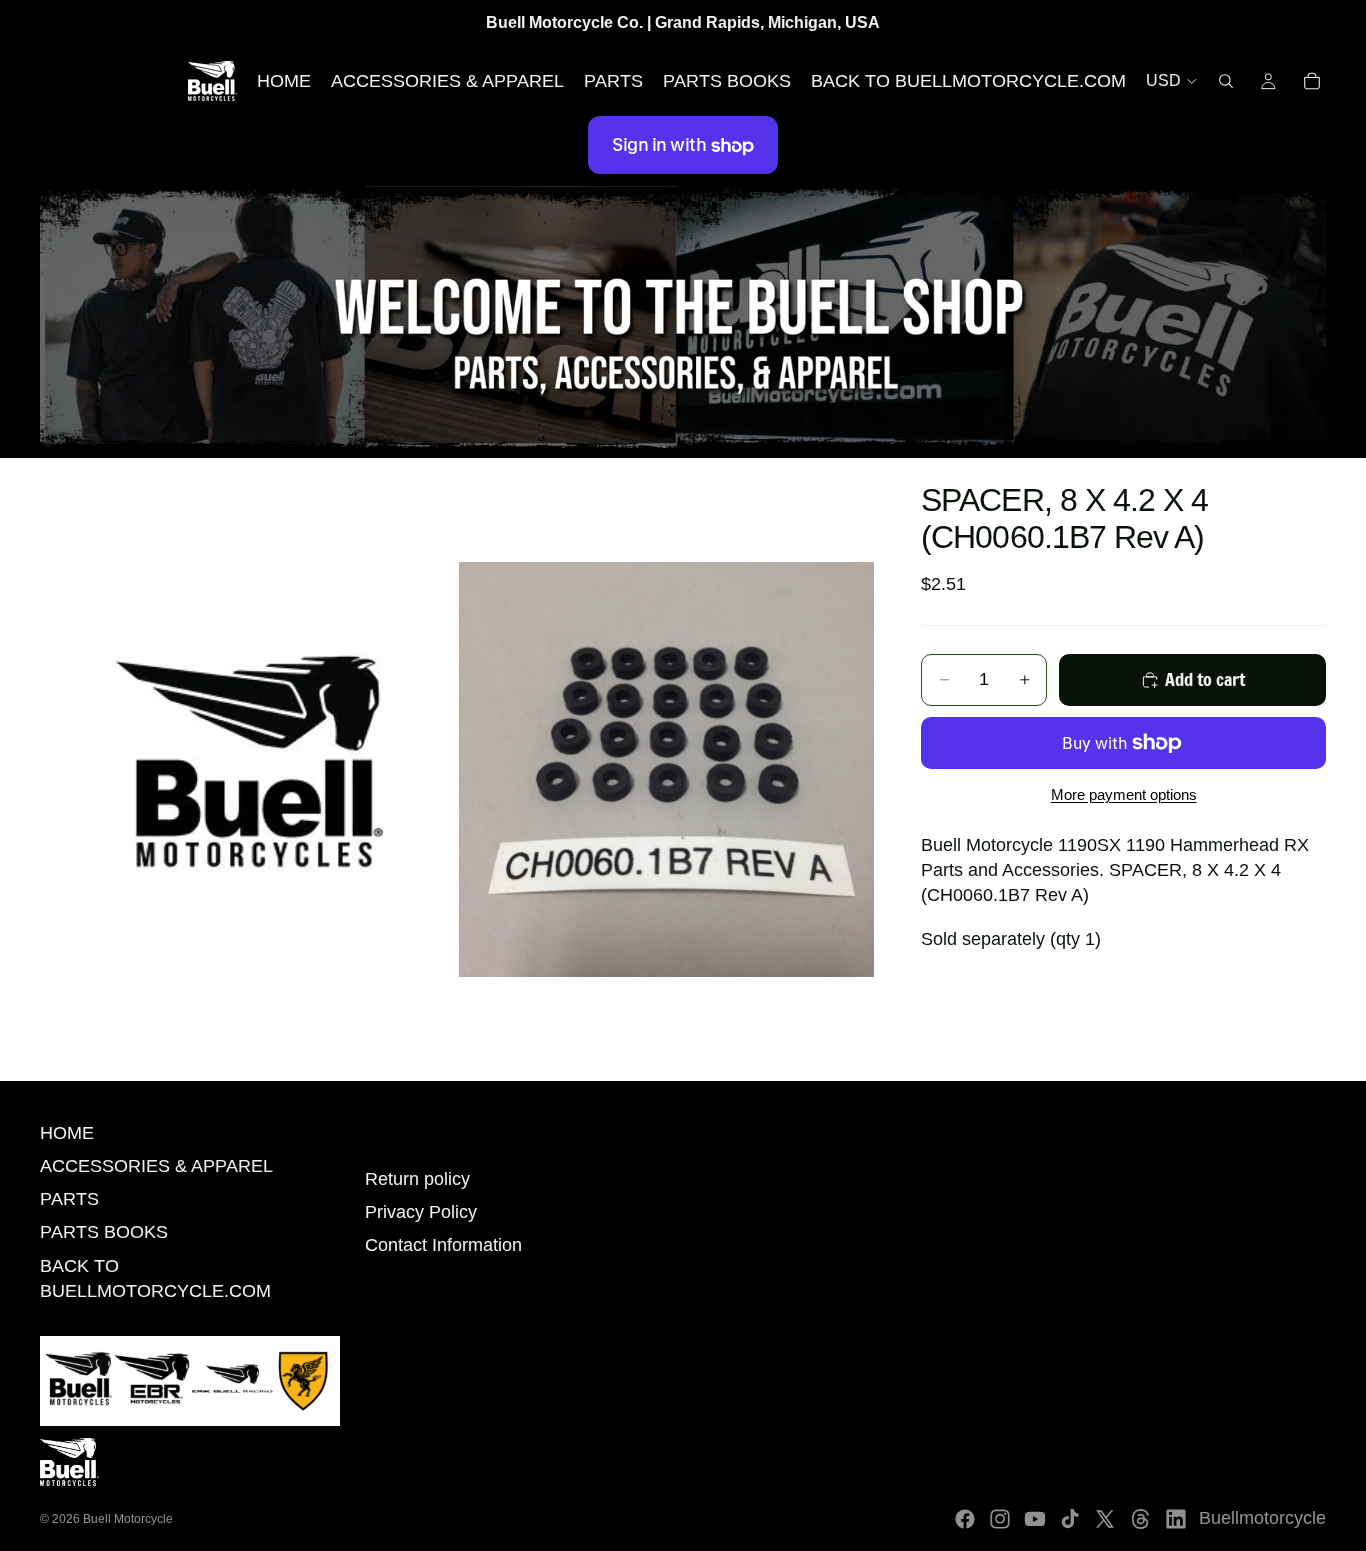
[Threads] (1141, 1519)
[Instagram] (1000, 1519)
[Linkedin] (1176, 1519)
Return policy (417, 1179)
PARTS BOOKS (104, 1232)
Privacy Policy (421, 1212)
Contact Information (443, 1245)
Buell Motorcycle (128, 1519)
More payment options (1124, 794)
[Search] (1226, 81)
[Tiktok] (1070, 1519)
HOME (67, 1133)
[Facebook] (965, 1519)
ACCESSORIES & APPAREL (156, 1166)
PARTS (69, 1199)
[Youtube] (1035, 1519)
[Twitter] (1105, 1519)
